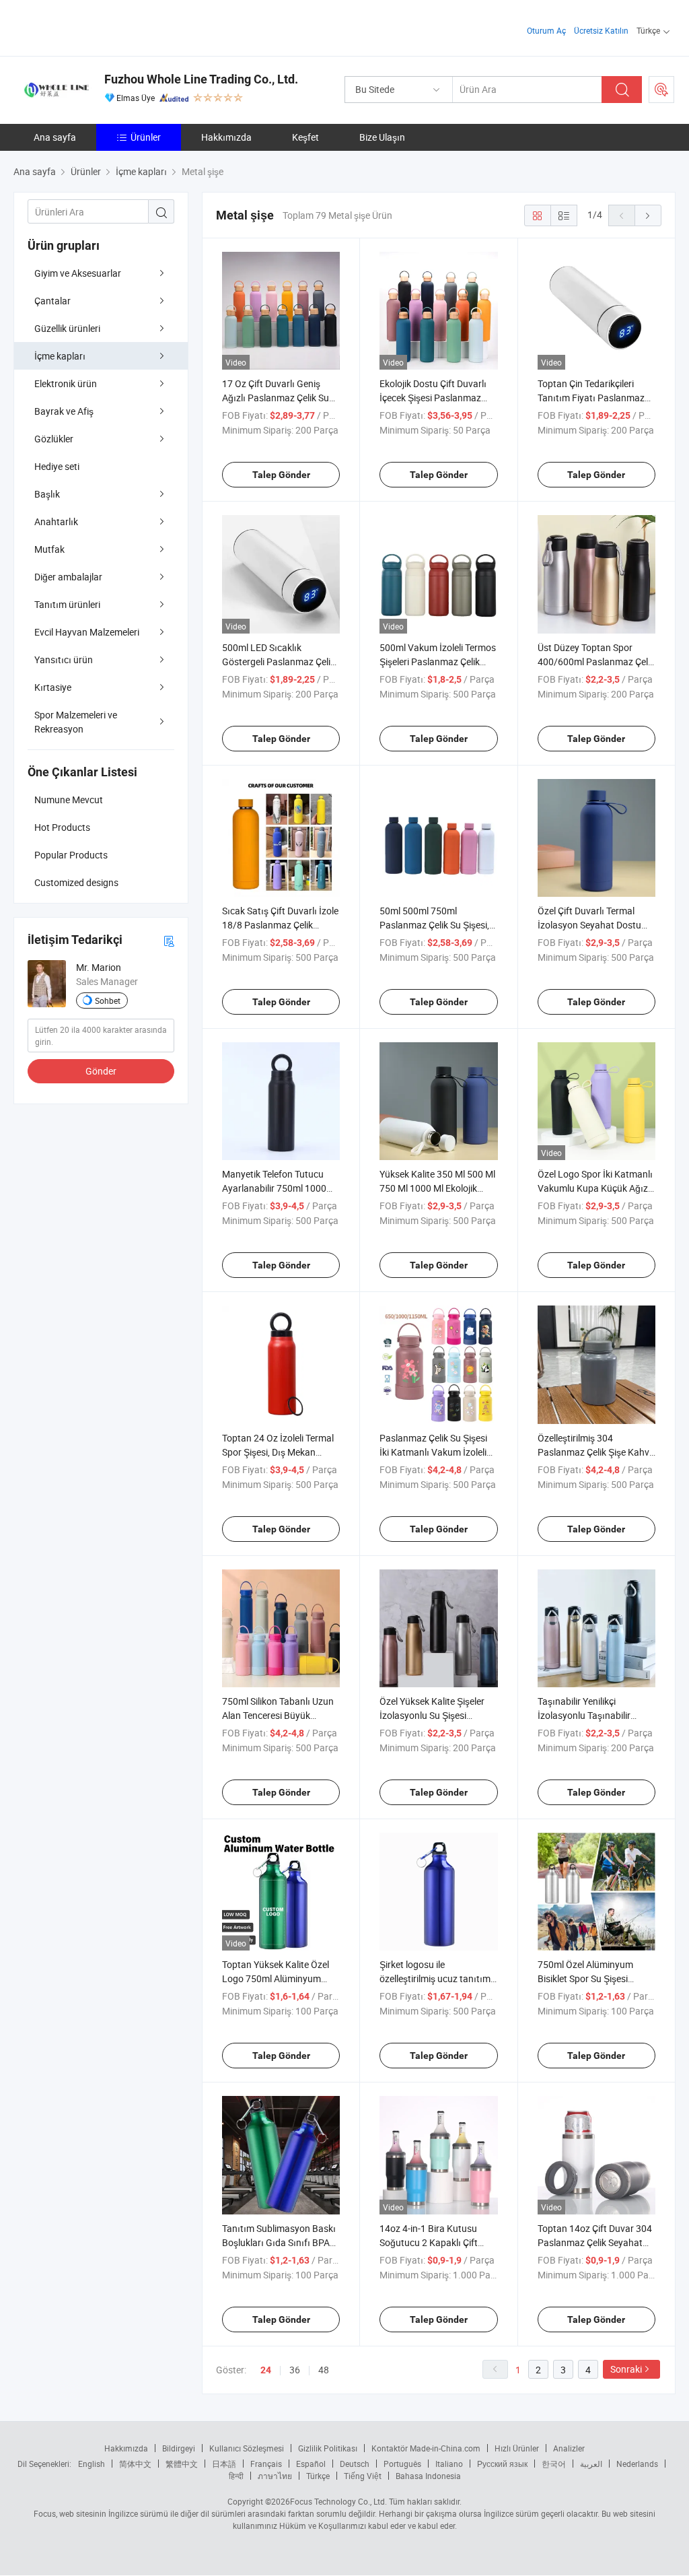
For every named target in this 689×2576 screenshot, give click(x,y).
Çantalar (52, 301)
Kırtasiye (53, 687)
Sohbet (108, 1001)
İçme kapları (60, 356)
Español (311, 2464)
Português (402, 2464)
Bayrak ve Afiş (64, 411)
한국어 (554, 2464)
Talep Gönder (281, 475)
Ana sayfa (55, 137)
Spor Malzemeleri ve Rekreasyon (76, 722)
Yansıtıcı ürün (64, 659)
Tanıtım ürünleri (67, 604)
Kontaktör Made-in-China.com (426, 2448)
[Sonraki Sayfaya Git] (648, 215)
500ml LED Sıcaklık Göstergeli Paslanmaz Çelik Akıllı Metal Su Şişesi (279, 662)
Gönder (101, 1071)
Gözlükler (54, 439)
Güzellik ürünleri (67, 328)
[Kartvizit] (169, 940)
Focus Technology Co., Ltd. (338, 2501)
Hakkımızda (226, 137)
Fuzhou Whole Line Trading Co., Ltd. (201, 79)
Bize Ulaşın (382, 137)
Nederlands (637, 2464)
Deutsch (355, 2464)
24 (266, 2370)
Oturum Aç (546, 30)
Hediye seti (57, 466)
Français (266, 2464)
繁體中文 (182, 2464)
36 (295, 2370)
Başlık (47, 494)
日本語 (224, 2464)
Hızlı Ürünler (517, 2448)
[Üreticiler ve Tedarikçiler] (100, 27)
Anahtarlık (56, 521)
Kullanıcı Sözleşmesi (247, 2448)
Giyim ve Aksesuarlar (78, 273)
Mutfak (49, 549)
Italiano (449, 2464)
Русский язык (502, 2464)
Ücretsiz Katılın (601, 30)
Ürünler (146, 137)
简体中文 (135, 2464)
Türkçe (318, 2476)
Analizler (569, 2448)
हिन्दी (236, 2476)
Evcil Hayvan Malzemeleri (87, 632)
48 (324, 2370)
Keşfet (305, 137)
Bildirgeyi (179, 2448)
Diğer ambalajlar (68, 577)
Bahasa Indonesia (428, 2476)
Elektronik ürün (66, 383)
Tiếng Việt (363, 2476)
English (92, 2464)
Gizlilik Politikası (328, 2448)
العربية (591, 2464)
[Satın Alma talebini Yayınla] (661, 90)
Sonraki (626, 2369)
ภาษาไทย (275, 2476)
